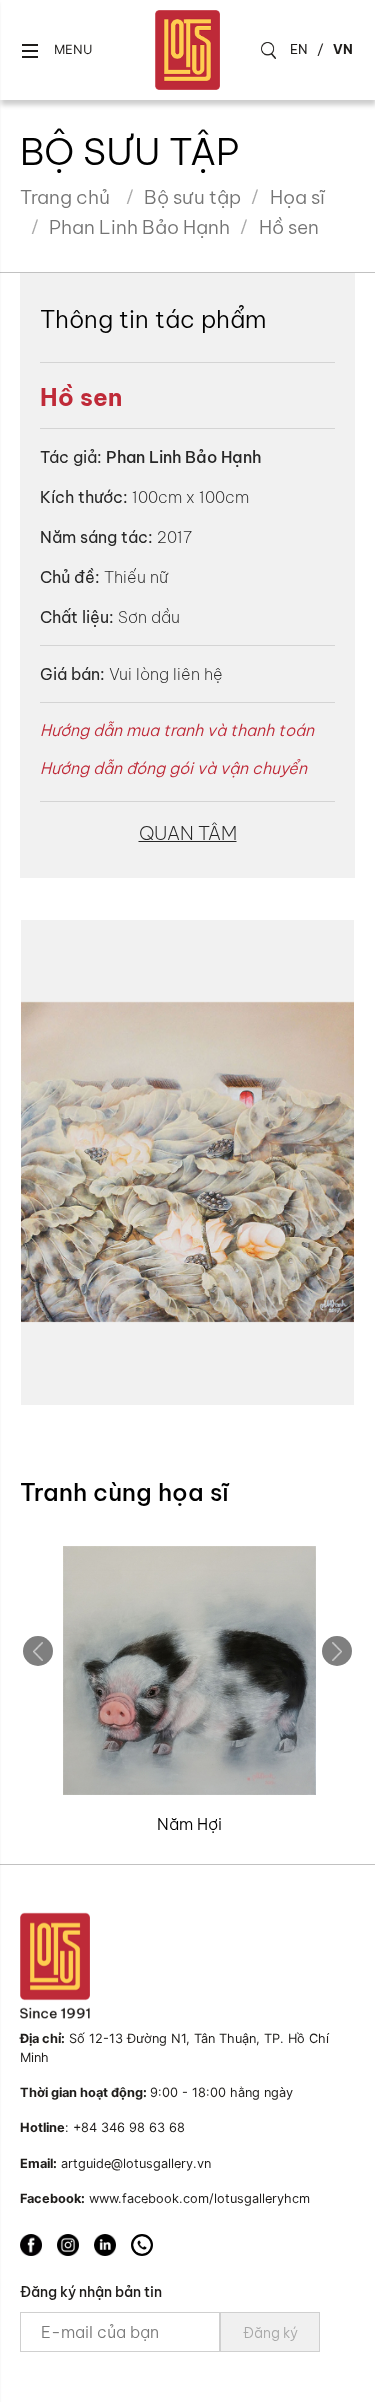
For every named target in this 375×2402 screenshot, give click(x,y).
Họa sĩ (297, 197)
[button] (56, 50)
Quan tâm (188, 833)
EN (299, 49)
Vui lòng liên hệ (166, 674)
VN (343, 49)
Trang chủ (65, 197)
